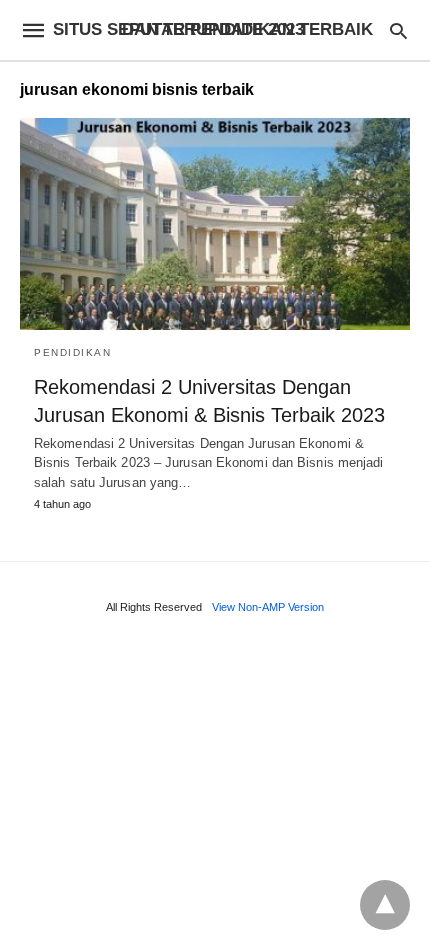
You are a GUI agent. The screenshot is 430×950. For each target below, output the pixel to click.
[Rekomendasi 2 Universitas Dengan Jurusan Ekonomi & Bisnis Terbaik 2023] (215, 224)
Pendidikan (72, 352)
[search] (398, 30)
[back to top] (385, 905)
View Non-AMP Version (268, 607)
